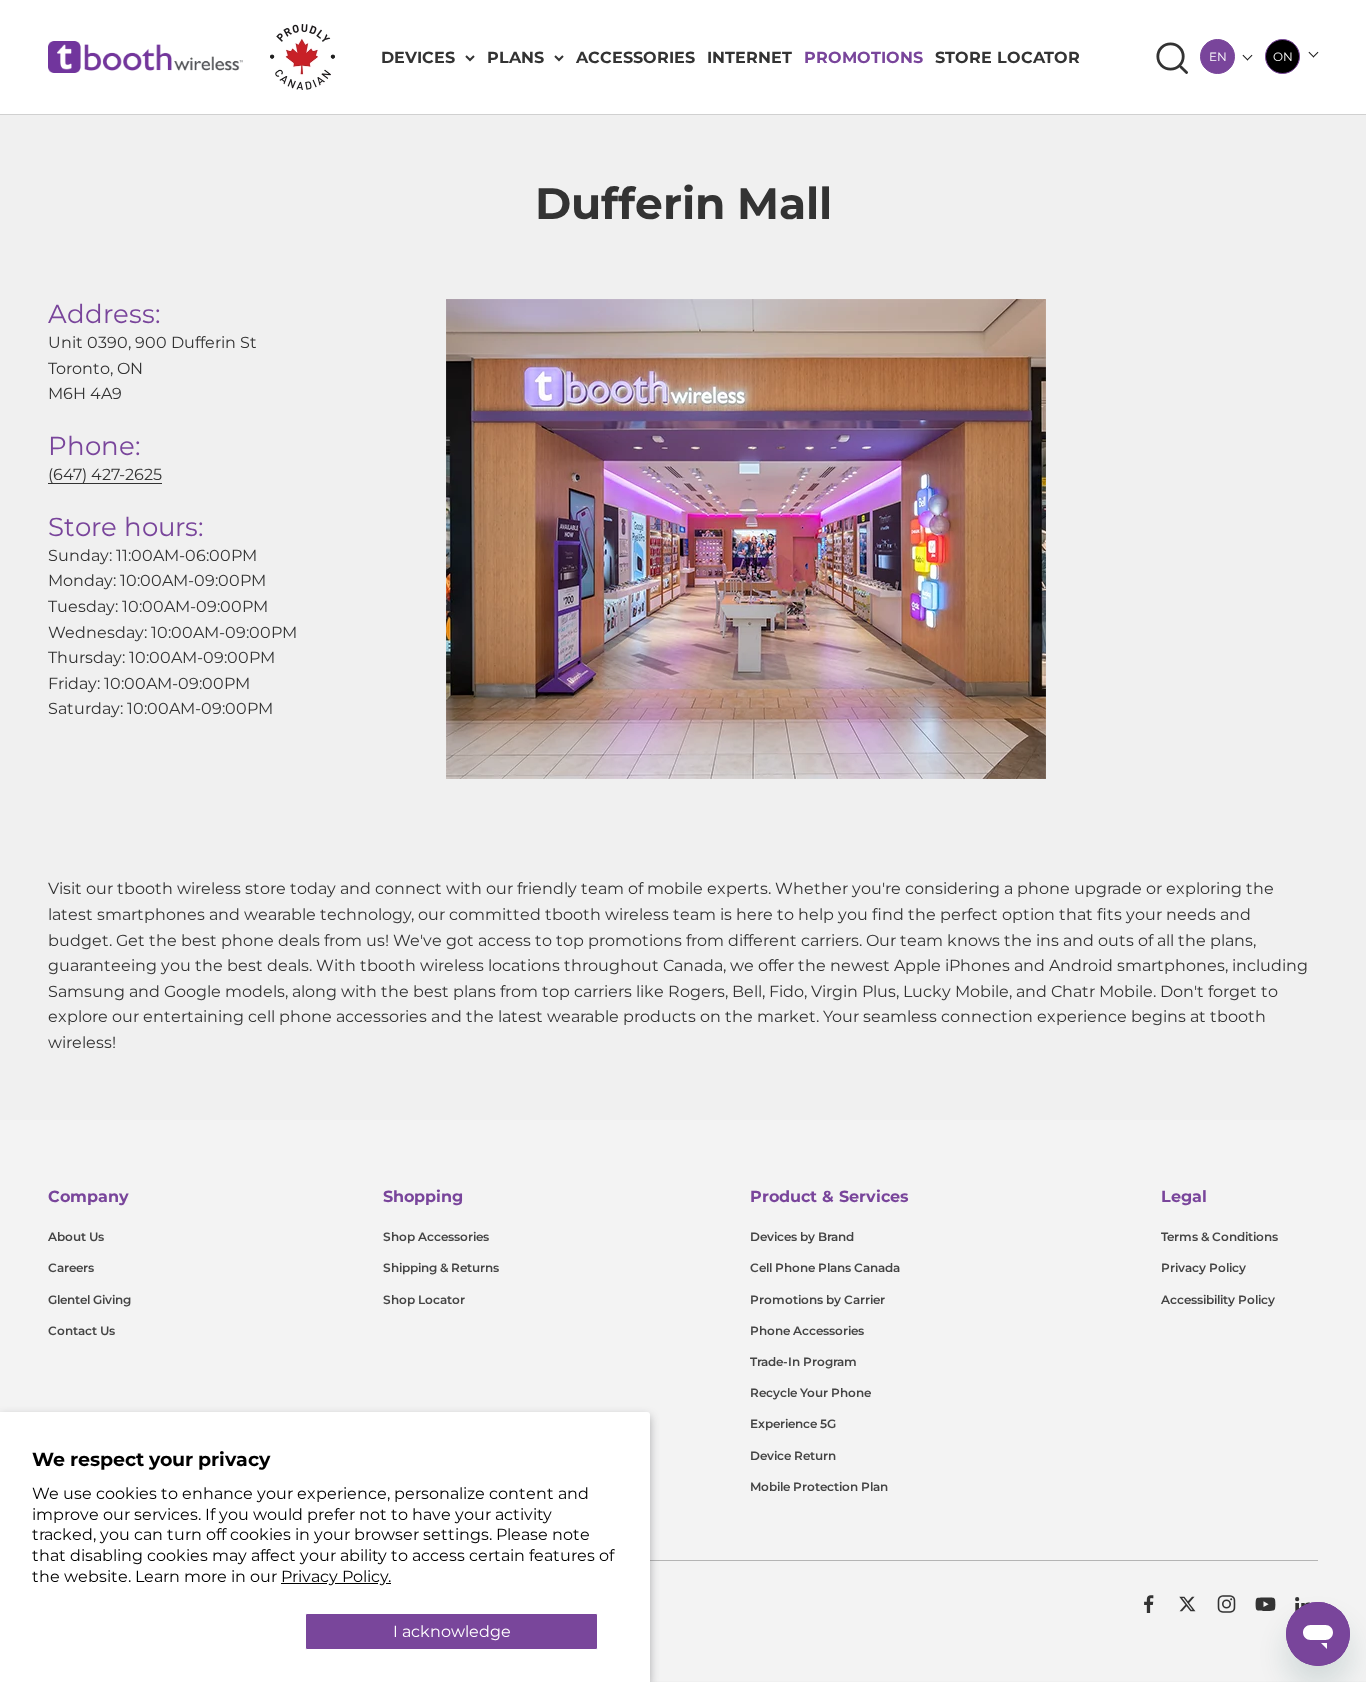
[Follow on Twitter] (1187, 1604)
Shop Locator (424, 1299)
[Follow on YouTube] (1265, 1604)
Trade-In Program (803, 1361)
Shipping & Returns (441, 1267)
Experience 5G (793, 1423)
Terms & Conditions (1219, 1236)
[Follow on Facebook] (1148, 1604)
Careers (71, 1267)
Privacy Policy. (336, 1576)
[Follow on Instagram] (1226, 1604)
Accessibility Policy (1218, 1299)
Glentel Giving (89, 1299)
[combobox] (1217, 56)
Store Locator (1007, 57)
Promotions (863, 57)
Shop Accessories (436, 1236)
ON (1283, 56)
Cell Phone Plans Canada (825, 1267)
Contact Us (81, 1330)
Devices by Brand (802, 1236)
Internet (749, 57)
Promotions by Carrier (817, 1299)
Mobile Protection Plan (819, 1486)
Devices (418, 57)
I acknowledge (452, 1631)
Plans (515, 57)
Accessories (635, 57)
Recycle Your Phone (810, 1392)
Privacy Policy (1203, 1267)
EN (1218, 56)
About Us (76, 1236)
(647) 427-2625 (105, 474)
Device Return (793, 1455)
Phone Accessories (807, 1330)
